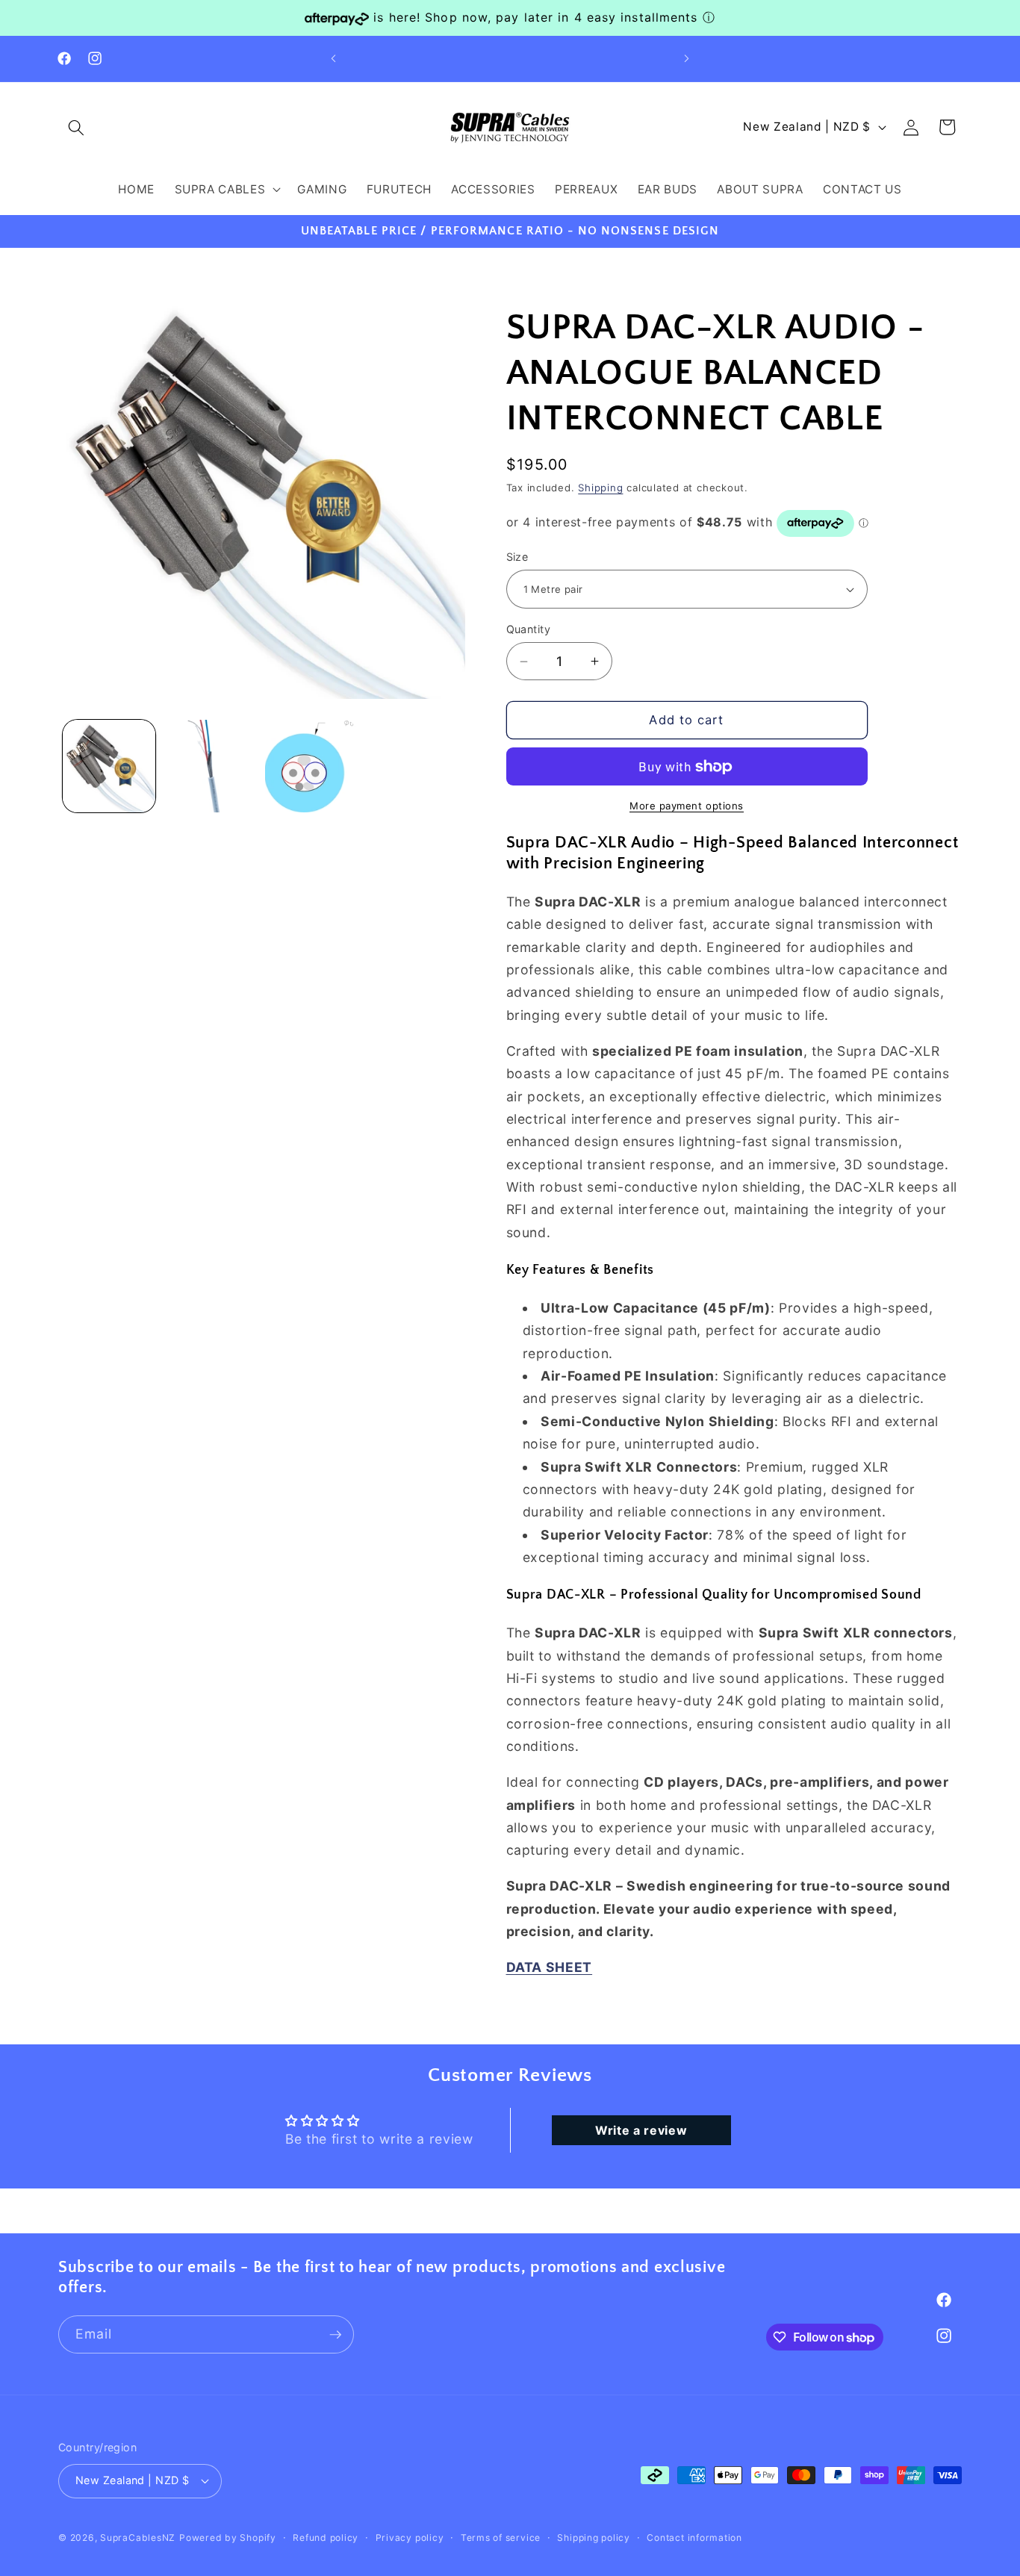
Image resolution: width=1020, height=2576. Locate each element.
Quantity (529, 629)
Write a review (641, 2130)
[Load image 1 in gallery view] (109, 766)
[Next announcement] (687, 59)
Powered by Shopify (228, 2538)
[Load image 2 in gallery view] (210, 766)
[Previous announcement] (334, 59)
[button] (76, 127)
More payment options (687, 806)
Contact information (694, 2538)
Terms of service (501, 2538)
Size (517, 557)
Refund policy (326, 2538)
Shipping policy (594, 2538)
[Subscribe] (335, 2335)
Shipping (600, 488)
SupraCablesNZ (138, 2538)
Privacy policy (410, 2538)
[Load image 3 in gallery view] (312, 766)
